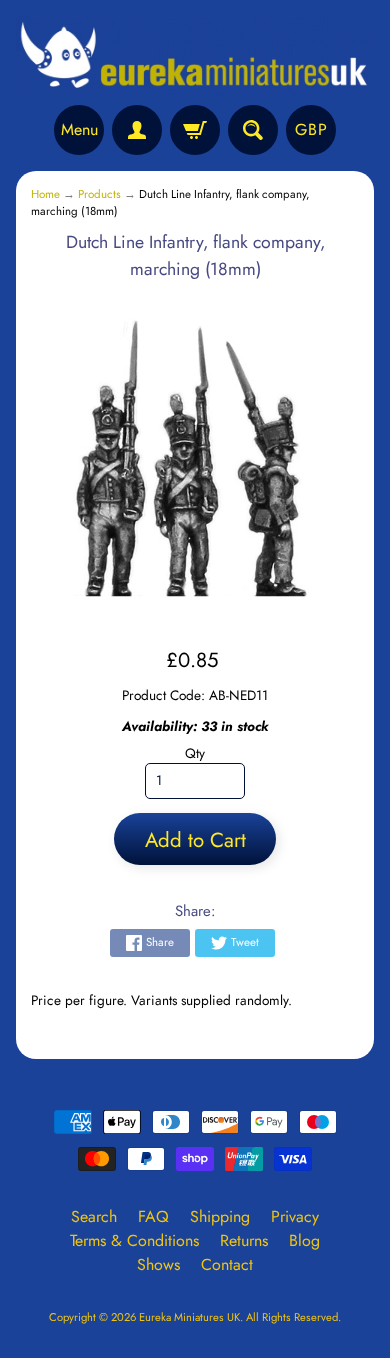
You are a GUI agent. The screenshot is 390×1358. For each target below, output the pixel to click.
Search (94, 1216)
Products (99, 194)
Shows (158, 1264)
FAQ (153, 1216)
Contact (227, 1264)
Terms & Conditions (134, 1240)
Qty (195, 753)
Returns (244, 1240)
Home (45, 194)
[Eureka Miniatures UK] (195, 55)
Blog (304, 1240)
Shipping (220, 1216)
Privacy (295, 1216)
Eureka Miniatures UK (189, 1317)
